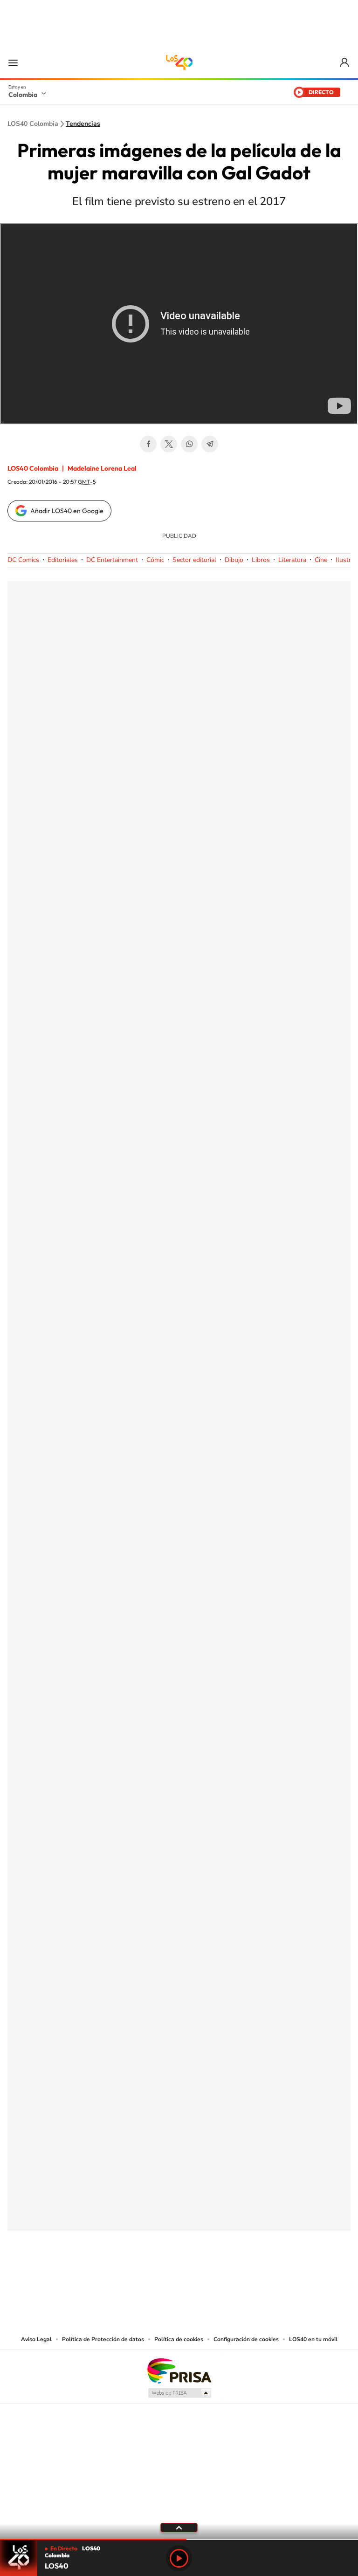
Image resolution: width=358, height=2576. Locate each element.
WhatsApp (189, 444)
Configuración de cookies (246, 2339)
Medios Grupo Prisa (179, 2393)
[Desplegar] (179, 2527)
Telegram (210, 444)
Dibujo (234, 560)
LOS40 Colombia (179, 62)
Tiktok (142, 2277)
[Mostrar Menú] (13, 62)
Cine (321, 560)
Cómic (155, 560)
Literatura (292, 560)
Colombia (23, 95)
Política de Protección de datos (103, 2339)
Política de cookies (179, 2339)
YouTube (179, 2277)
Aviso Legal (36, 2339)
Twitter (169, 444)
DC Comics (23, 560)
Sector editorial (194, 560)
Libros (261, 560)
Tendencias (83, 124)
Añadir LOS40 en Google (67, 511)
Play (179, 2558)
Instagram (160, 2277)
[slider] (179, 2539)
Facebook (148, 444)
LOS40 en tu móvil (313, 2339)
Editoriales (63, 560)
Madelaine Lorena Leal (102, 468)
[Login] (345, 63)
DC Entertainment (112, 560)
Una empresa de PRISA (179, 2370)
